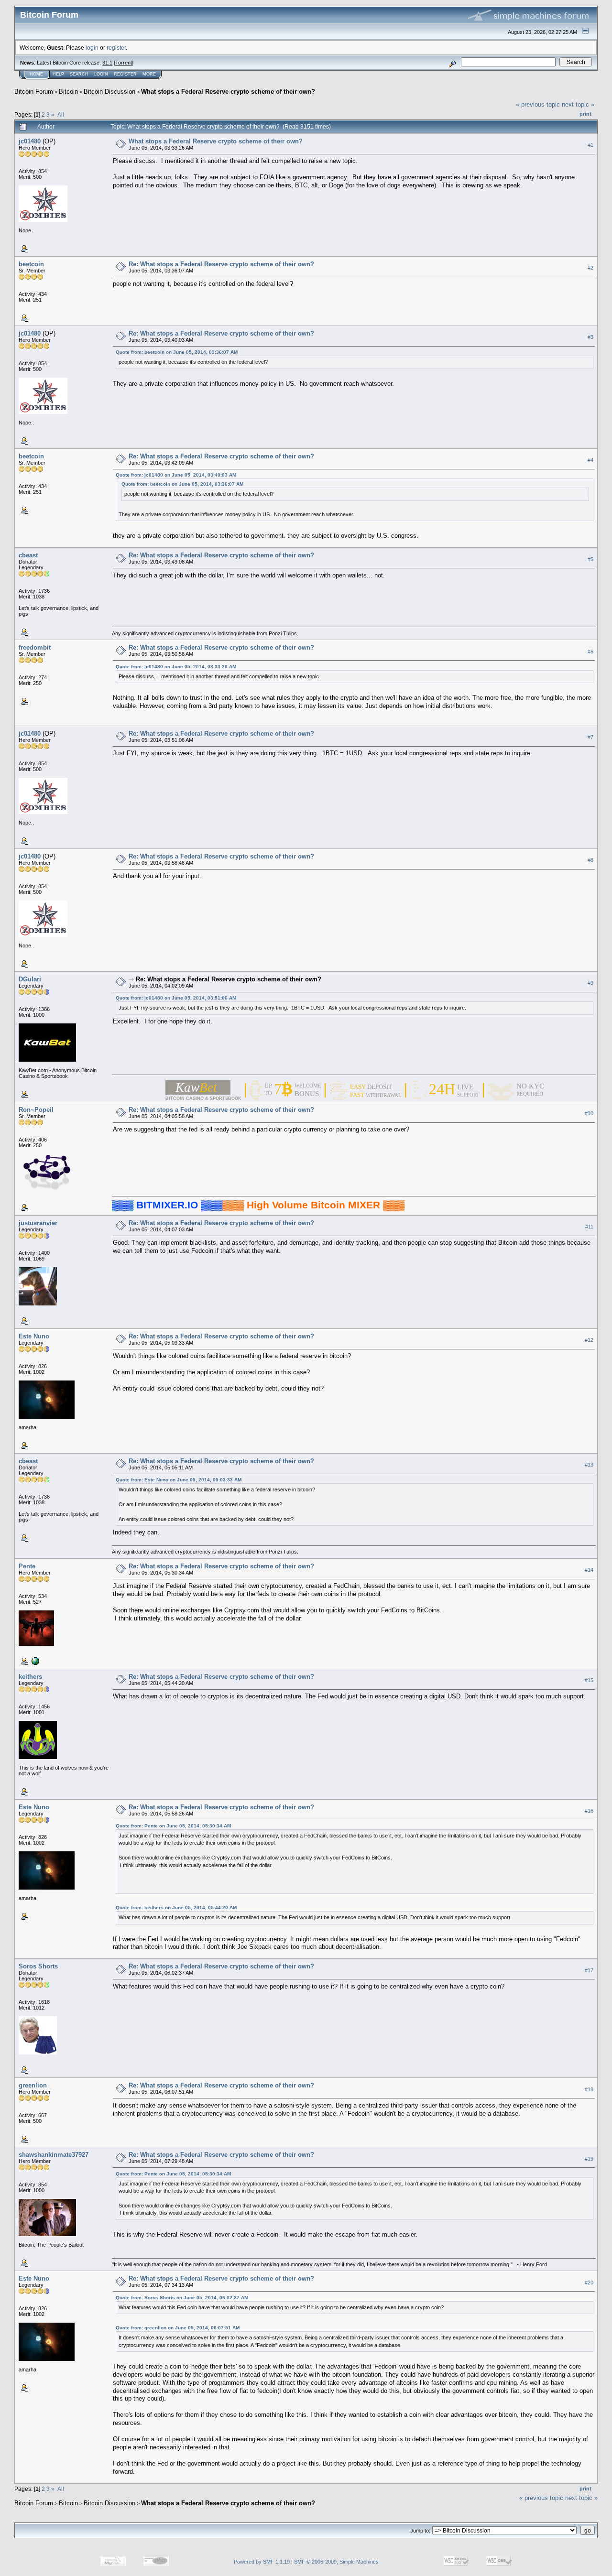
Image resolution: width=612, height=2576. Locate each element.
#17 (589, 1970)
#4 (590, 460)
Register (125, 74)
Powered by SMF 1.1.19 (262, 2562)
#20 (589, 2283)
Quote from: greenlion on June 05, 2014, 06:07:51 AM (178, 2328)
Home (36, 74)
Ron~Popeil (36, 1110)
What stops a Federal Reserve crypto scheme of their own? (228, 92)
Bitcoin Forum (34, 92)
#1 (590, 145)
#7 (590, 737)
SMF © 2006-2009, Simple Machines (336, 2562)
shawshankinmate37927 (54, 2155)
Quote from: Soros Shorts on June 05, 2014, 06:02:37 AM (182, 2298)
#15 (589, 1680)
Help (58, 74)
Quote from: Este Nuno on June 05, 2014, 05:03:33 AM (179, 1480)
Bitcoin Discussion (109, 92)
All (61, 114)
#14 (589, 1570)
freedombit (35, 647)
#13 (589, 1465)
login (92, 48)
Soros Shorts (38, 1966)
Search (79, 74)
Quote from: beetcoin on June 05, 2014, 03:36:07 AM (177, 352)
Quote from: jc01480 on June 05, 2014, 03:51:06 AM (176, 998)
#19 (589, 2159)
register (116, 48)
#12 (589, 1340)
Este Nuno (34, 1336)
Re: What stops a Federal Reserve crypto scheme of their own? (221, 264)
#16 (589, 1811)
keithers (30, 1677)
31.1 (107, 63)
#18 (589, 2089)
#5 (590, 559)
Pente (27, 1566)
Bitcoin (68, 92)
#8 (590, 860)
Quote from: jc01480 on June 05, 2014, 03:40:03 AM (176, 475)
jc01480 (30, 141)
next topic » (578, 104)
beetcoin (31, 264)
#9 (590, 983)
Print (585, 114)
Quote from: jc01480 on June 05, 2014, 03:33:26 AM (176, 667)
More (149, 74)
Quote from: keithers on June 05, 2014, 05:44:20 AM (176, 1908)
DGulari (30, 979)
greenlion (33, 2085)
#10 (589, 1113)
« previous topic (538, 104)
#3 (590, 337)
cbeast (28, 555)
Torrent (124, 63)
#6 (590, 652)
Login (101, 74)
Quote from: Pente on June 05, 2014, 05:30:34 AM (173, 1826)
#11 (589, 1227)
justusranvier (38, 1223)
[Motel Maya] (34, 1660)
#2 (590, 268)
